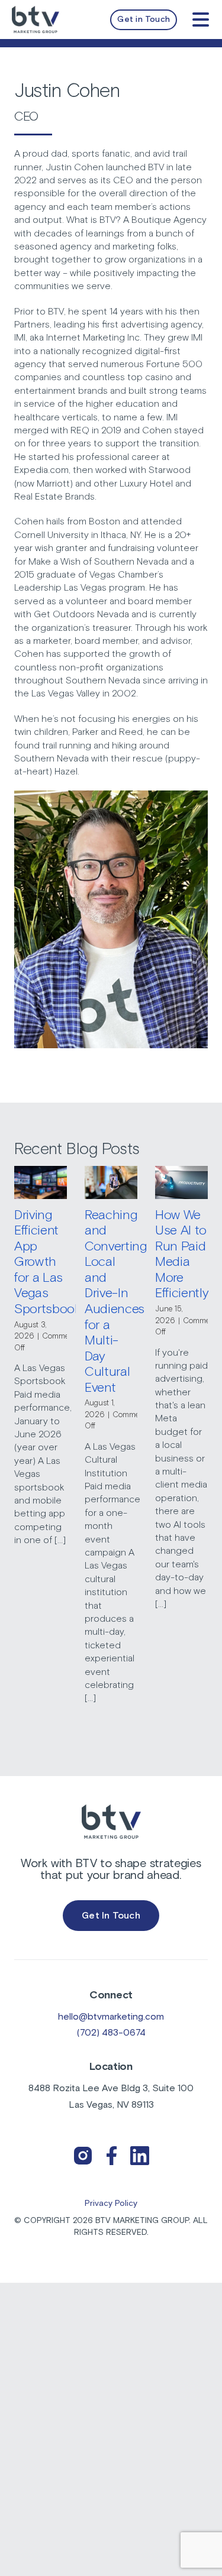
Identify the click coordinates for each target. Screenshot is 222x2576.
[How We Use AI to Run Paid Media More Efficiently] (181, 1182)
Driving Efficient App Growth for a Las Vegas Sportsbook (48, 1263)
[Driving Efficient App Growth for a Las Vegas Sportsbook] (41, 1182)
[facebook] (111, 2146)
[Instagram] (83, 2146)
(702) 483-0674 (111, 2033)
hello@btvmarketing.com (111, 2017)
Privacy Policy (111, 2204)
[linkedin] (140, 2146)
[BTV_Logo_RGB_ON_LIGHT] (36, 11)
